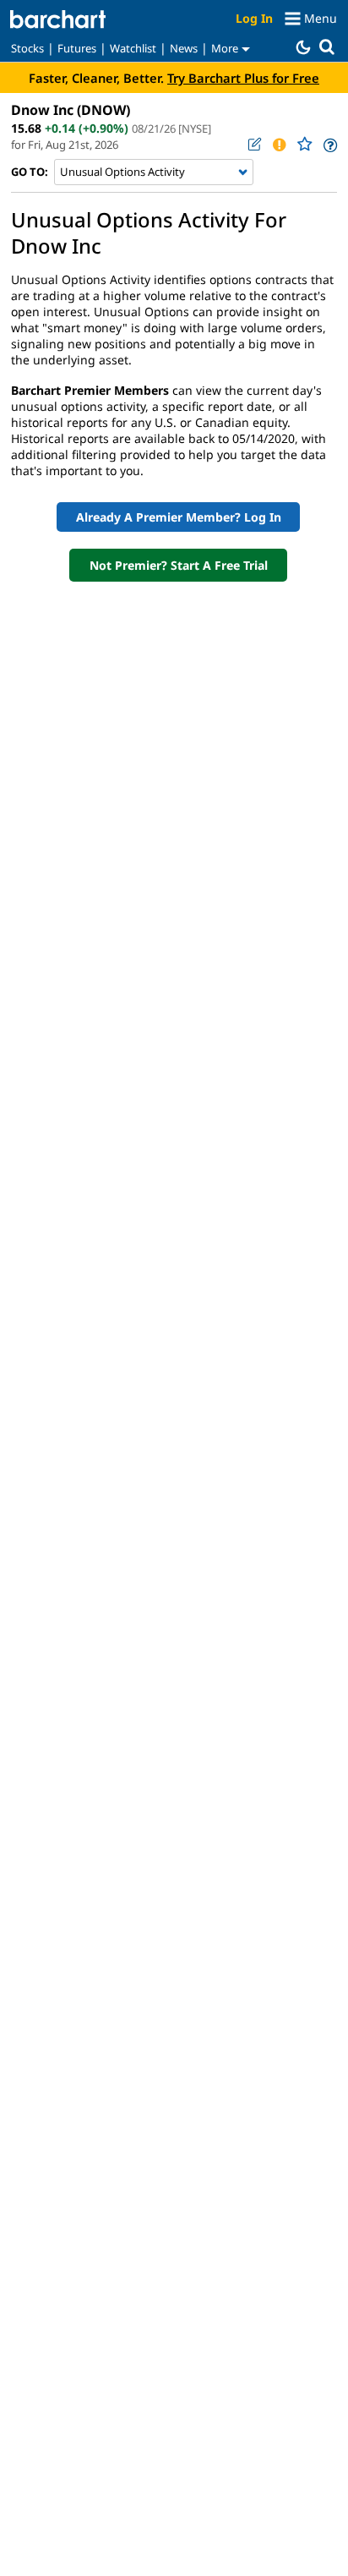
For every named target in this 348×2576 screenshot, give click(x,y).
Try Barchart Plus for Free (243, 78)
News (184, 48)
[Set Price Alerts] (279, 145)
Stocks (27, 48)
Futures (77, 48)
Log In (254, 18)
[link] (329, 145)
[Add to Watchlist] (304, 144)
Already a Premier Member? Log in (179, 517)
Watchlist (133, 48)
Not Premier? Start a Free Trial (179, 565)
